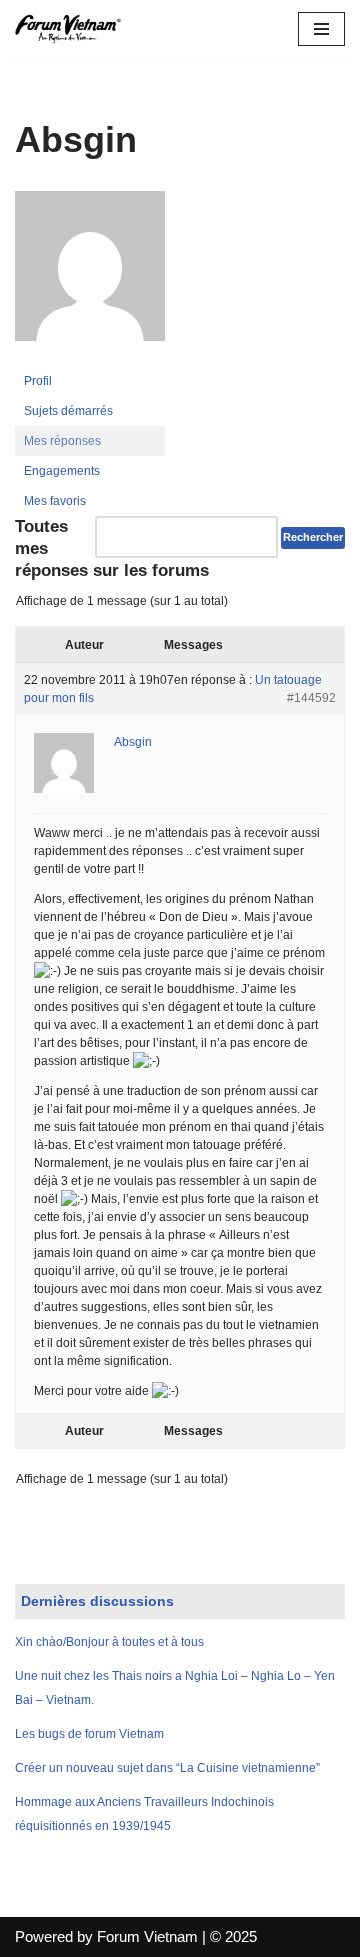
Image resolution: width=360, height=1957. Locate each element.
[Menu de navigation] (321, 29)
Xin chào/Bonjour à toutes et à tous (109, 1642)
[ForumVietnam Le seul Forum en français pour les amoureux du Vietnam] (75, 29)
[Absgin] (90, 357)
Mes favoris (55, 501)
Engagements (62, 471)
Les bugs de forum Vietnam (89, 1734)
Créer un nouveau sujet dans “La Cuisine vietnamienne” (167, 1768)
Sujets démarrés (68, 411)
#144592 (311, 698)
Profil (38, 381)
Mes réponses (62, 441)
